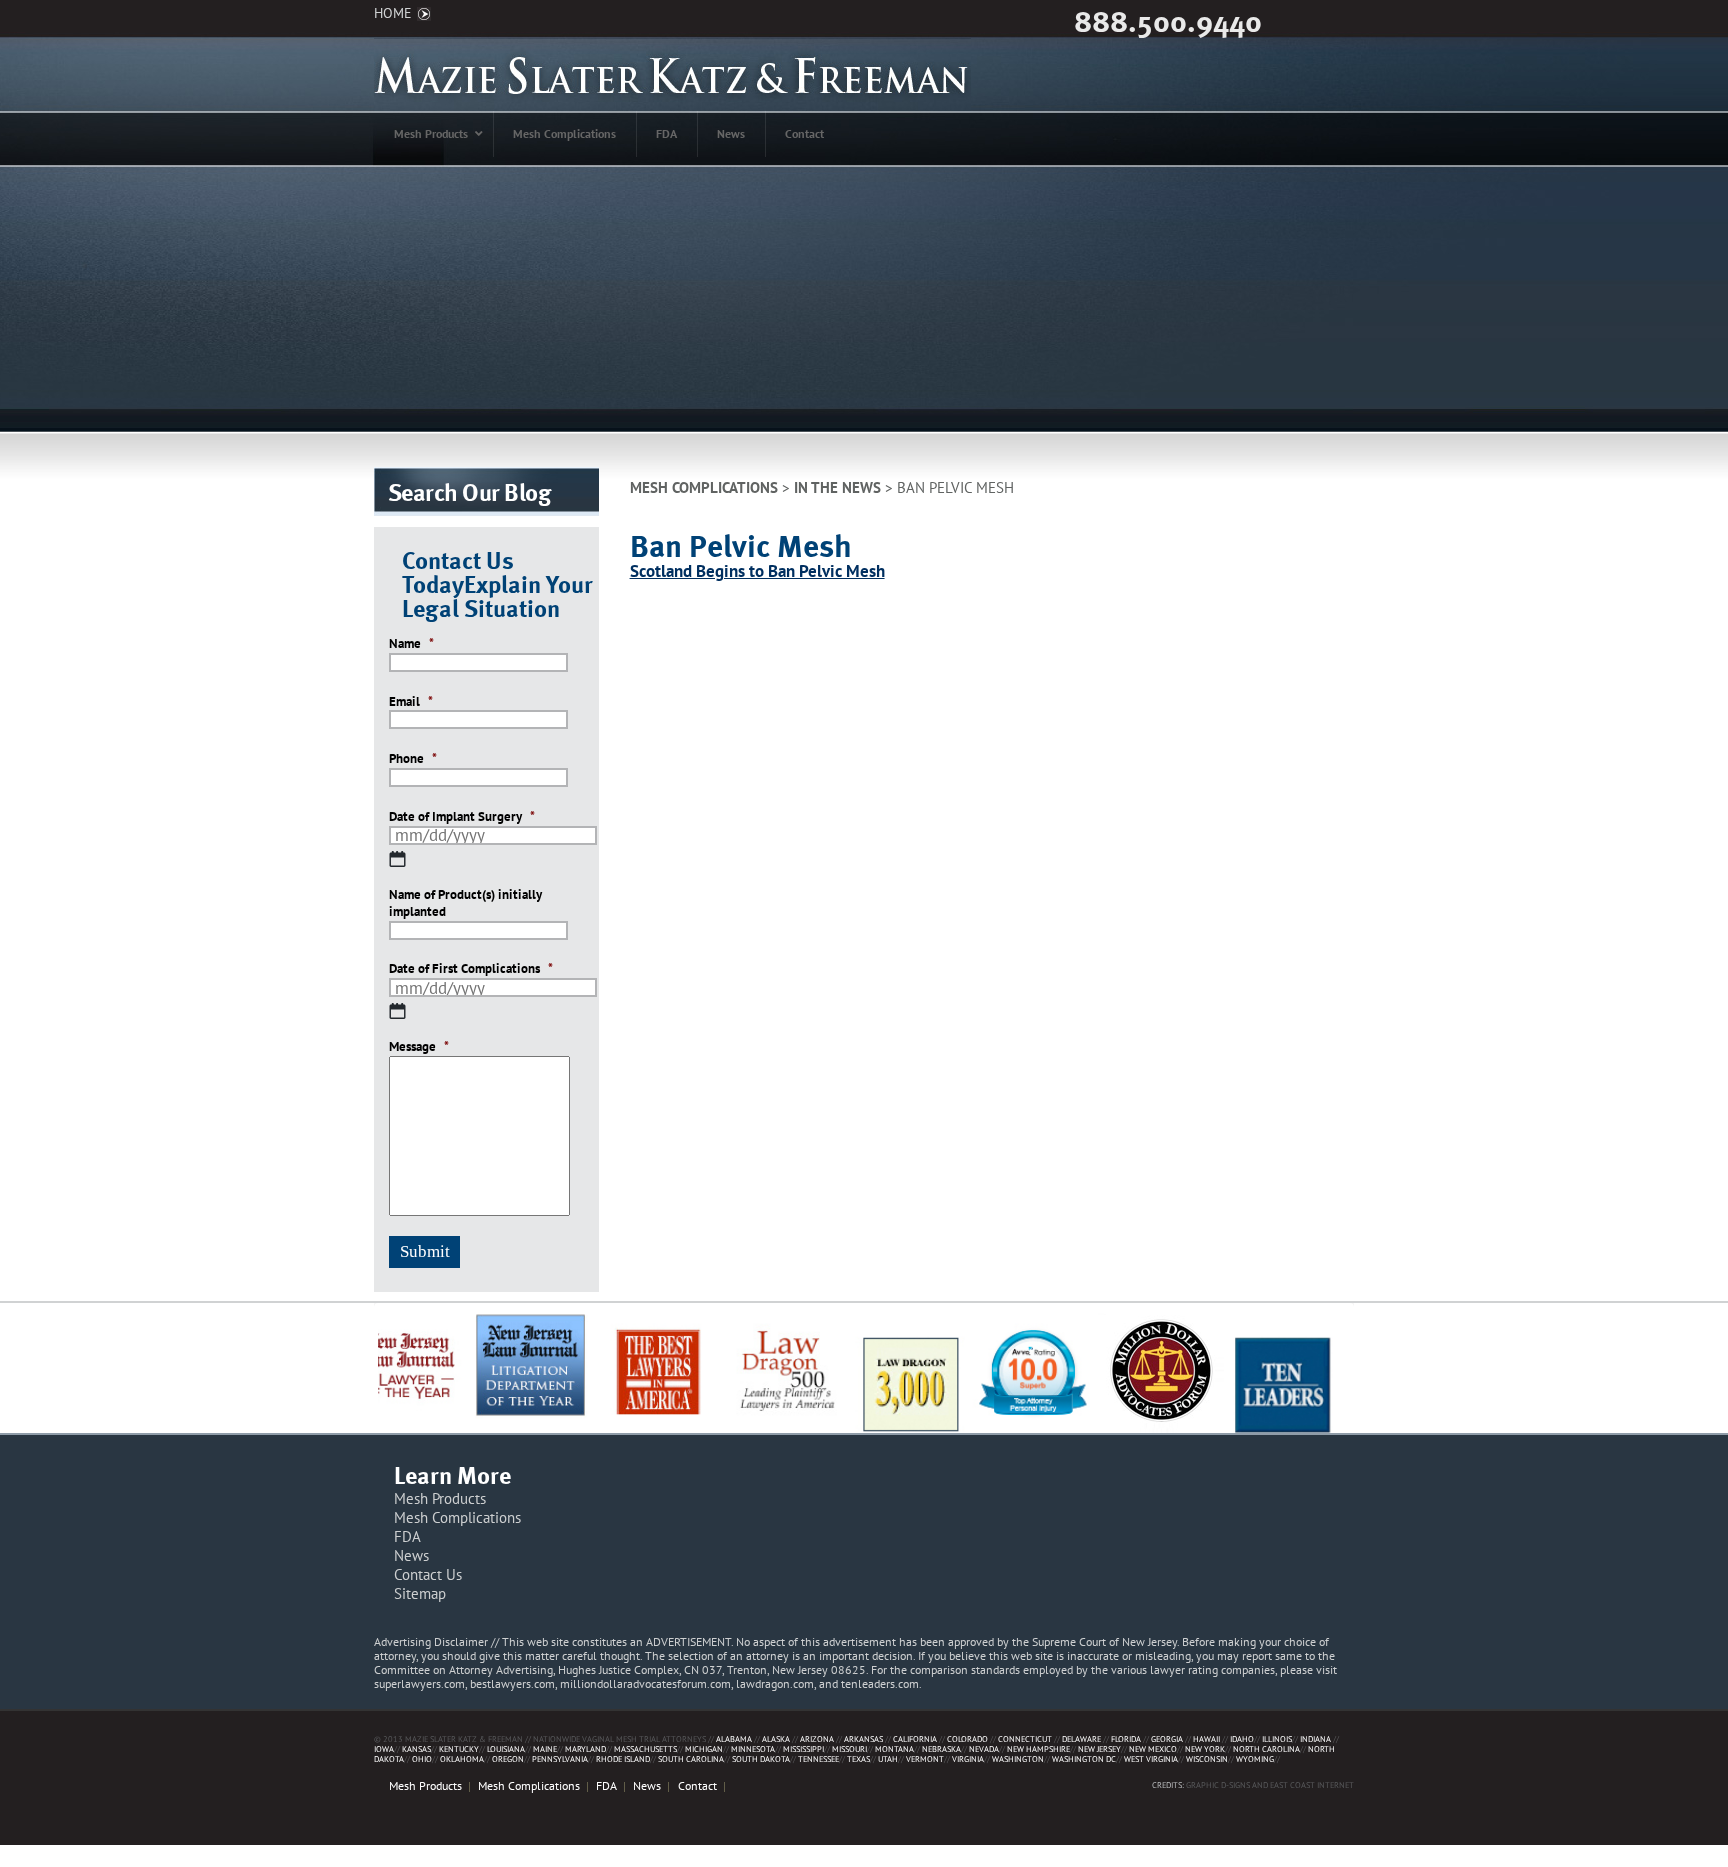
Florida (1126, 1738)
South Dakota (761, 1758)
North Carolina (1266, 1748)
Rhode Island (623, 1758)
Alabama (734, 1738)
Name (411, 644)
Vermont (925, 1758)
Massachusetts (645, 1748)
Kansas (416, 1748)
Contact (697, 1785)
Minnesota (753, 1748)
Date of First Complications (471, 969)
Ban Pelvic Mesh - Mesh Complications (672, 74)
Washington (1018, 1758)
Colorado (967, 1738)
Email (411, 702)
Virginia (968, 1758)
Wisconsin (1207, 1758)
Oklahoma (462, 1758)
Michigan (704, 1748)
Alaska (776, 1738)
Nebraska (941, 1748)
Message (419, 1047)
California (915, 1738)
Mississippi (803, 1748)
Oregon (508, 1758)
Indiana (1315, 1738)
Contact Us (428, 1574)
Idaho (1242, 1738)
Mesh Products (440, 1498)
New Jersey (1099, 1748)
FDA (407, 1536)
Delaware (1081, 1738)
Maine (545, 1748)
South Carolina (691, 1758)
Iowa (384, 1748)
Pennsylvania (560, 1758)
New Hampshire (1038, 1748)
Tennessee (818, 1758)
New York (1205, 1748)
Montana (894, 1748)
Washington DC (1084, 1758)
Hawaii (1206, 1738)
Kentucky (459, 1748)
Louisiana (506, 1748)
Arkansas (863, 1738)
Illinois (1277, 1738)
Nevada (984, 1748)
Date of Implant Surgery (462, 817)
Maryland (585, 1748)
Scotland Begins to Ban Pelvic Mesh (757, 571)
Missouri (849, 1748)
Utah (888, 1758)
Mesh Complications (704, 487)
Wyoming (1255, 1758)
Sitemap (420, 1593)
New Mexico (1153, 1748)
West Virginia (1151, 1758)
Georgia (1167, 1738)
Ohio (422, 1758)
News (411, 1555)
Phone (413, 759)
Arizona (817, 1738)
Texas (858, 1758)
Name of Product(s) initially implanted (465, 903)
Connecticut (1025, 1738)
